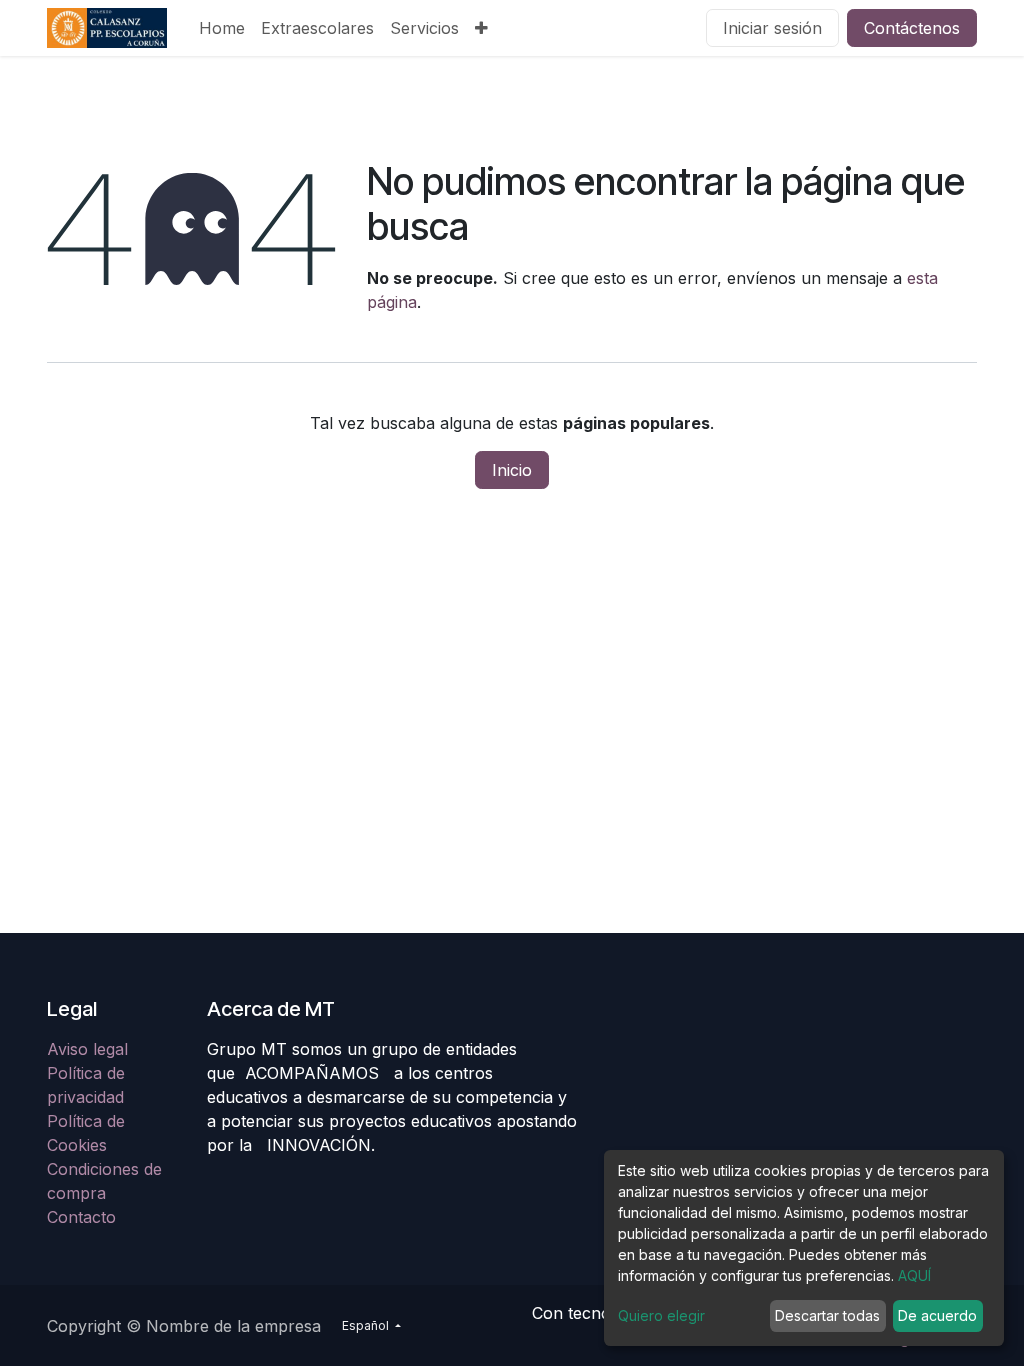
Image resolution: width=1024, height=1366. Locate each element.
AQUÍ (914, 1275)
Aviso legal (90, 1049)
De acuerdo (937, 1315)
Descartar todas (827, 1315)
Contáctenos (912, 28)
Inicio (512, 470)
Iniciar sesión (772, 28)
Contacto (81, 1217)
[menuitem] (222, 28)
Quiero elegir (661, 1315)
